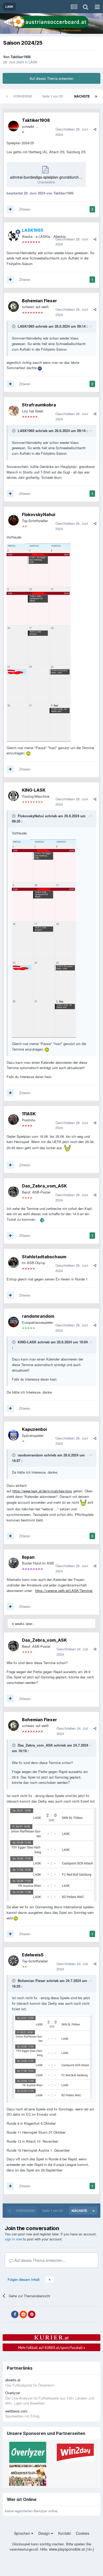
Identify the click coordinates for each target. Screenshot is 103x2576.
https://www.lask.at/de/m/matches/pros (42, 1491)
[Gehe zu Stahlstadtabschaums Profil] (13, 1263)
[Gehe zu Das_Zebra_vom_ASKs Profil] (13, 1192)
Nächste (82, 96)
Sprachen (23, 2533)
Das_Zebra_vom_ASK (44, 1186)
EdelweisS (33, 1955)
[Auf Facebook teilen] (15, 2314)
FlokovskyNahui (39, 514)
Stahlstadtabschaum (44, 1257)
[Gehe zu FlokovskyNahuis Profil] (13, 520)
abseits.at (13, 2380)
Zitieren (25, 209)
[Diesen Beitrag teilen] (95, 129)
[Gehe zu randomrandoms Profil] (13, 1322)
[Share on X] (6, 2314)
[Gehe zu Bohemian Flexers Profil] (13, 307)
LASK (33, 62)
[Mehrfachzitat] (10, 209)
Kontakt (64, 2533)
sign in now (13, 2239)
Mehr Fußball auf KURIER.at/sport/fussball (52, 2347)
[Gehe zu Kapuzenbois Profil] (13, 1435)
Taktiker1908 (21, 57)
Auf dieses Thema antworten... (39, 2260)
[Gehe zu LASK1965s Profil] (13, 236)
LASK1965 (26, 326)
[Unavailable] (39, 642)
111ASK (29, 1114)
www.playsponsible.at (67, 2549)
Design (45, 2533)
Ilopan (28, 1557)
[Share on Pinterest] (32, 2314)
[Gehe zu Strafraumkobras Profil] (13, 411)
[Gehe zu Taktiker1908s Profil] (13, 126)
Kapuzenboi (34, 1429)
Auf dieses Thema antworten (51, 78)
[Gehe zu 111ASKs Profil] (13, 1120)
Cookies (83, 2533)
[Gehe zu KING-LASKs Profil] (13, 796)
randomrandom (38, 1316)
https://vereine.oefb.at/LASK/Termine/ (64, 1591)
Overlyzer (13, 2393)
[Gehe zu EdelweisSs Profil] (13, 1961)
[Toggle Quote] (14, 326)
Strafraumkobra (39, 405)
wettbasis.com (16, 2411)
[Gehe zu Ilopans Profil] (13, 1563)
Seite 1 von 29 (53, 96)
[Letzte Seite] (96, 96)
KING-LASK (34, 790)
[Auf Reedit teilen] (23, 2314)
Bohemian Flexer (39, 301)
